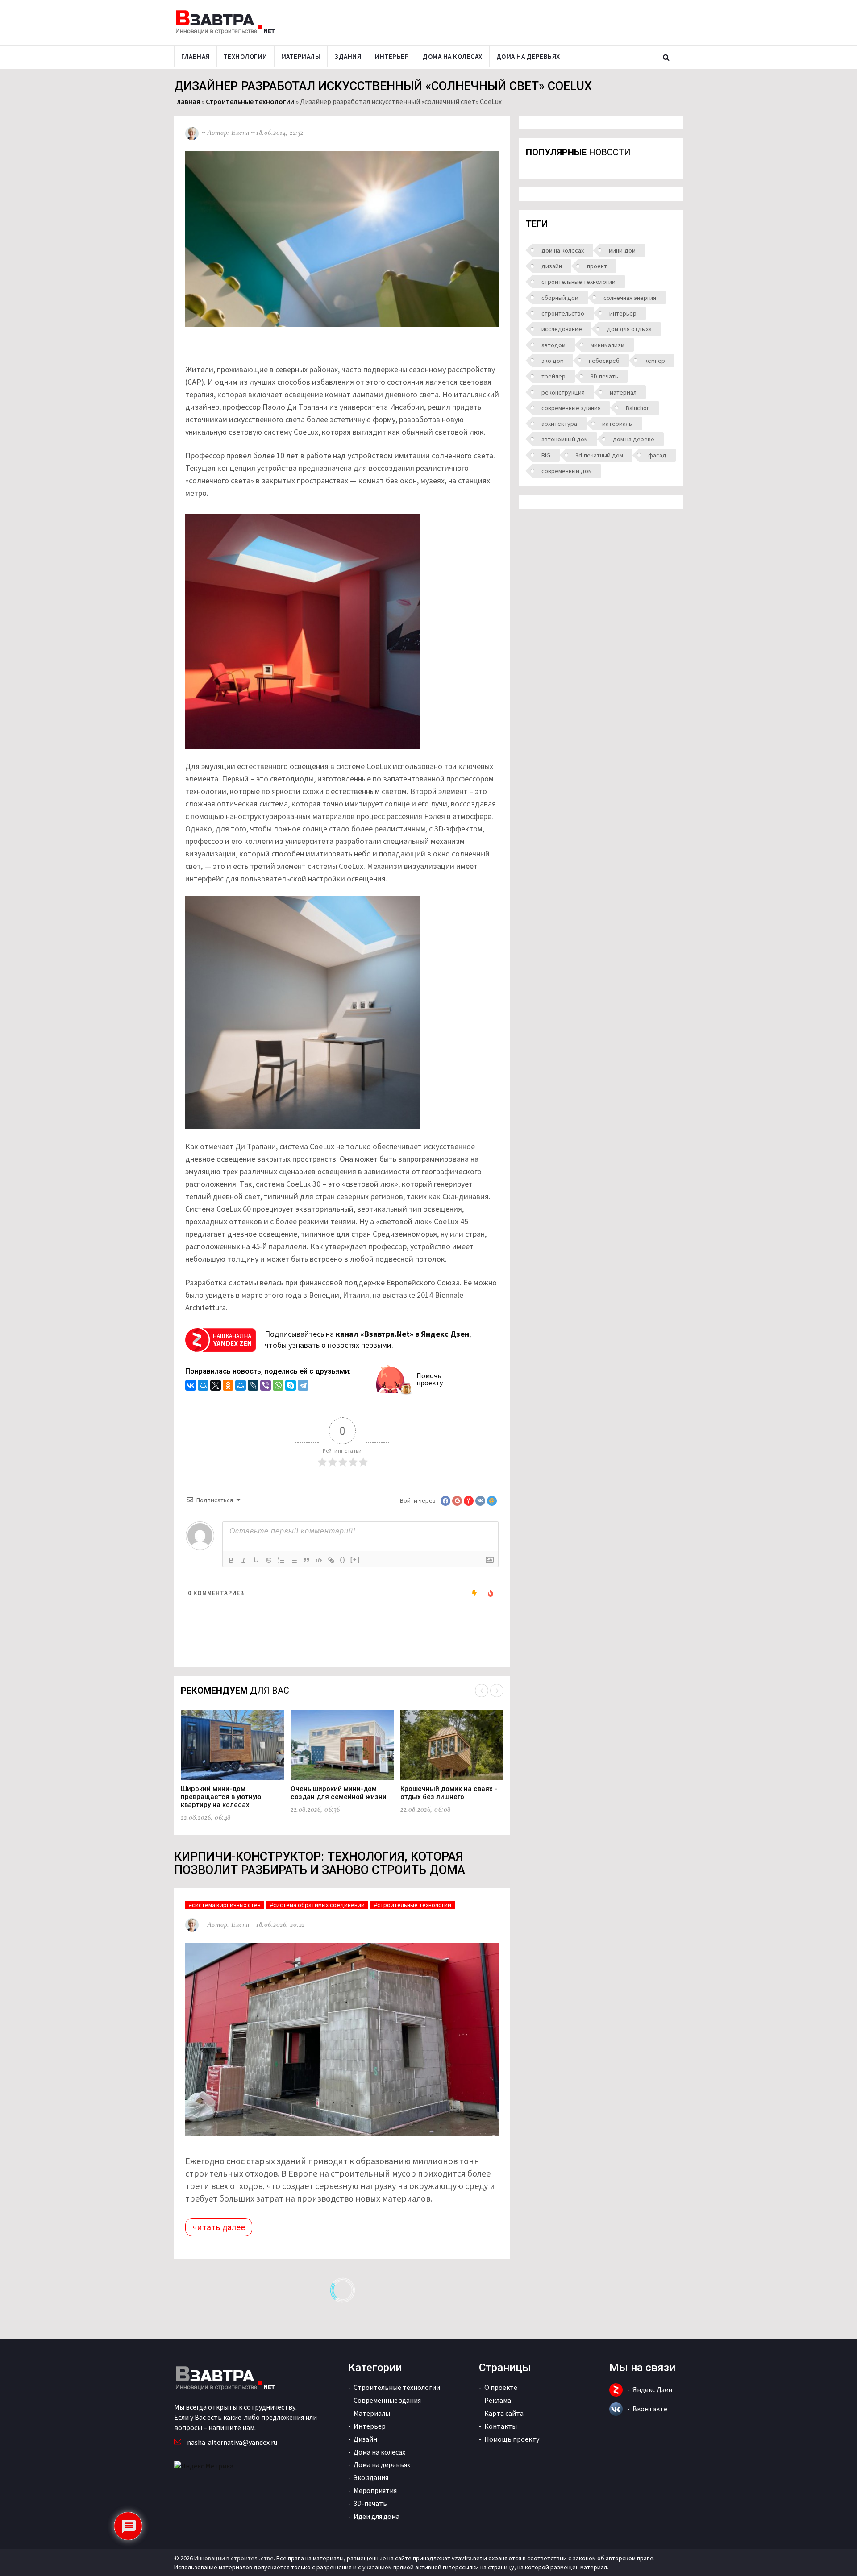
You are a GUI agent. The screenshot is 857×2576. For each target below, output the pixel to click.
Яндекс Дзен (652, 2389)
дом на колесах (563, 250)
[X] (216, 1386)
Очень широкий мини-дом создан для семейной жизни (339, 1793)
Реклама (498, 2400)
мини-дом (622, 250)
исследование (562, 329)
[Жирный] (231, 1560)
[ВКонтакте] (191, 1386)
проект (597, 266)
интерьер (623, 313)
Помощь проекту (512, 2439)
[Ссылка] (331, 1560)
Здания (348, 56)
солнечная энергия (630, 298)
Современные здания (387, 2400)
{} (343, 1560)
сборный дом (560, 298)
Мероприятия (375, 2490)
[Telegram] (303, 1386)
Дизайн (365, 2439)
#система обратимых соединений (317, 1905)
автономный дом (565, 439)
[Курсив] (244, 1560)
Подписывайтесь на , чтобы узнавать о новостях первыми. (368, 1340)
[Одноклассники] (228, 1386)
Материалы (301, 56)
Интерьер (392, 56)
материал (623, 392)
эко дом (553, 361)
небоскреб (604, 361)
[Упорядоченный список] (281, 1560)
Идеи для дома (376, 2516)
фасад (657, 455)
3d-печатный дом (599, 455)
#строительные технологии (413, 1905)
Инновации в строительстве (234, 2558)
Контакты (501, 2426)
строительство (563, 313)
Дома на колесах (453, 56)
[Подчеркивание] (256, 1560)
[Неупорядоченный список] (294, 1560)
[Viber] (266, 1386)
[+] (355, 1560)
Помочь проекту (430, 1379)
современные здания (571, 408)
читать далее (219, 2227)
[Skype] (291, 1386)
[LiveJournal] (253, 1386)
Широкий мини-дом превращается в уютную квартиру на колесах (221, 1797)
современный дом (567, 471)
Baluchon (638, 408)
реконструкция (563, 392)
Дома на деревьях (528, 56)
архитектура (559, 424)
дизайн (552, 266)
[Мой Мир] (203, 1386)
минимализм (607, 345)
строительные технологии (578, 282)
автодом (553, 345)
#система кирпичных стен (225, 1905)
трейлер (553, 376)
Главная (196, 56)
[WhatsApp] (278, 1386)
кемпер (655, 361)
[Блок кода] (319, 1560)
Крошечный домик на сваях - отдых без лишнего (449, 1793)
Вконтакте (650, 2409)
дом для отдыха (629, 329)
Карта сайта (504, 2413)
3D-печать (604, 376)
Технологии (245, 56)
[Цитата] (306, 1560)
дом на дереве (634, 439)
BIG (546, 455)
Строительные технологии (250, 101)
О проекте (501, 2387)
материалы (618, 424)
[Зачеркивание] (269, 1560)
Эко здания (371, 2477)
